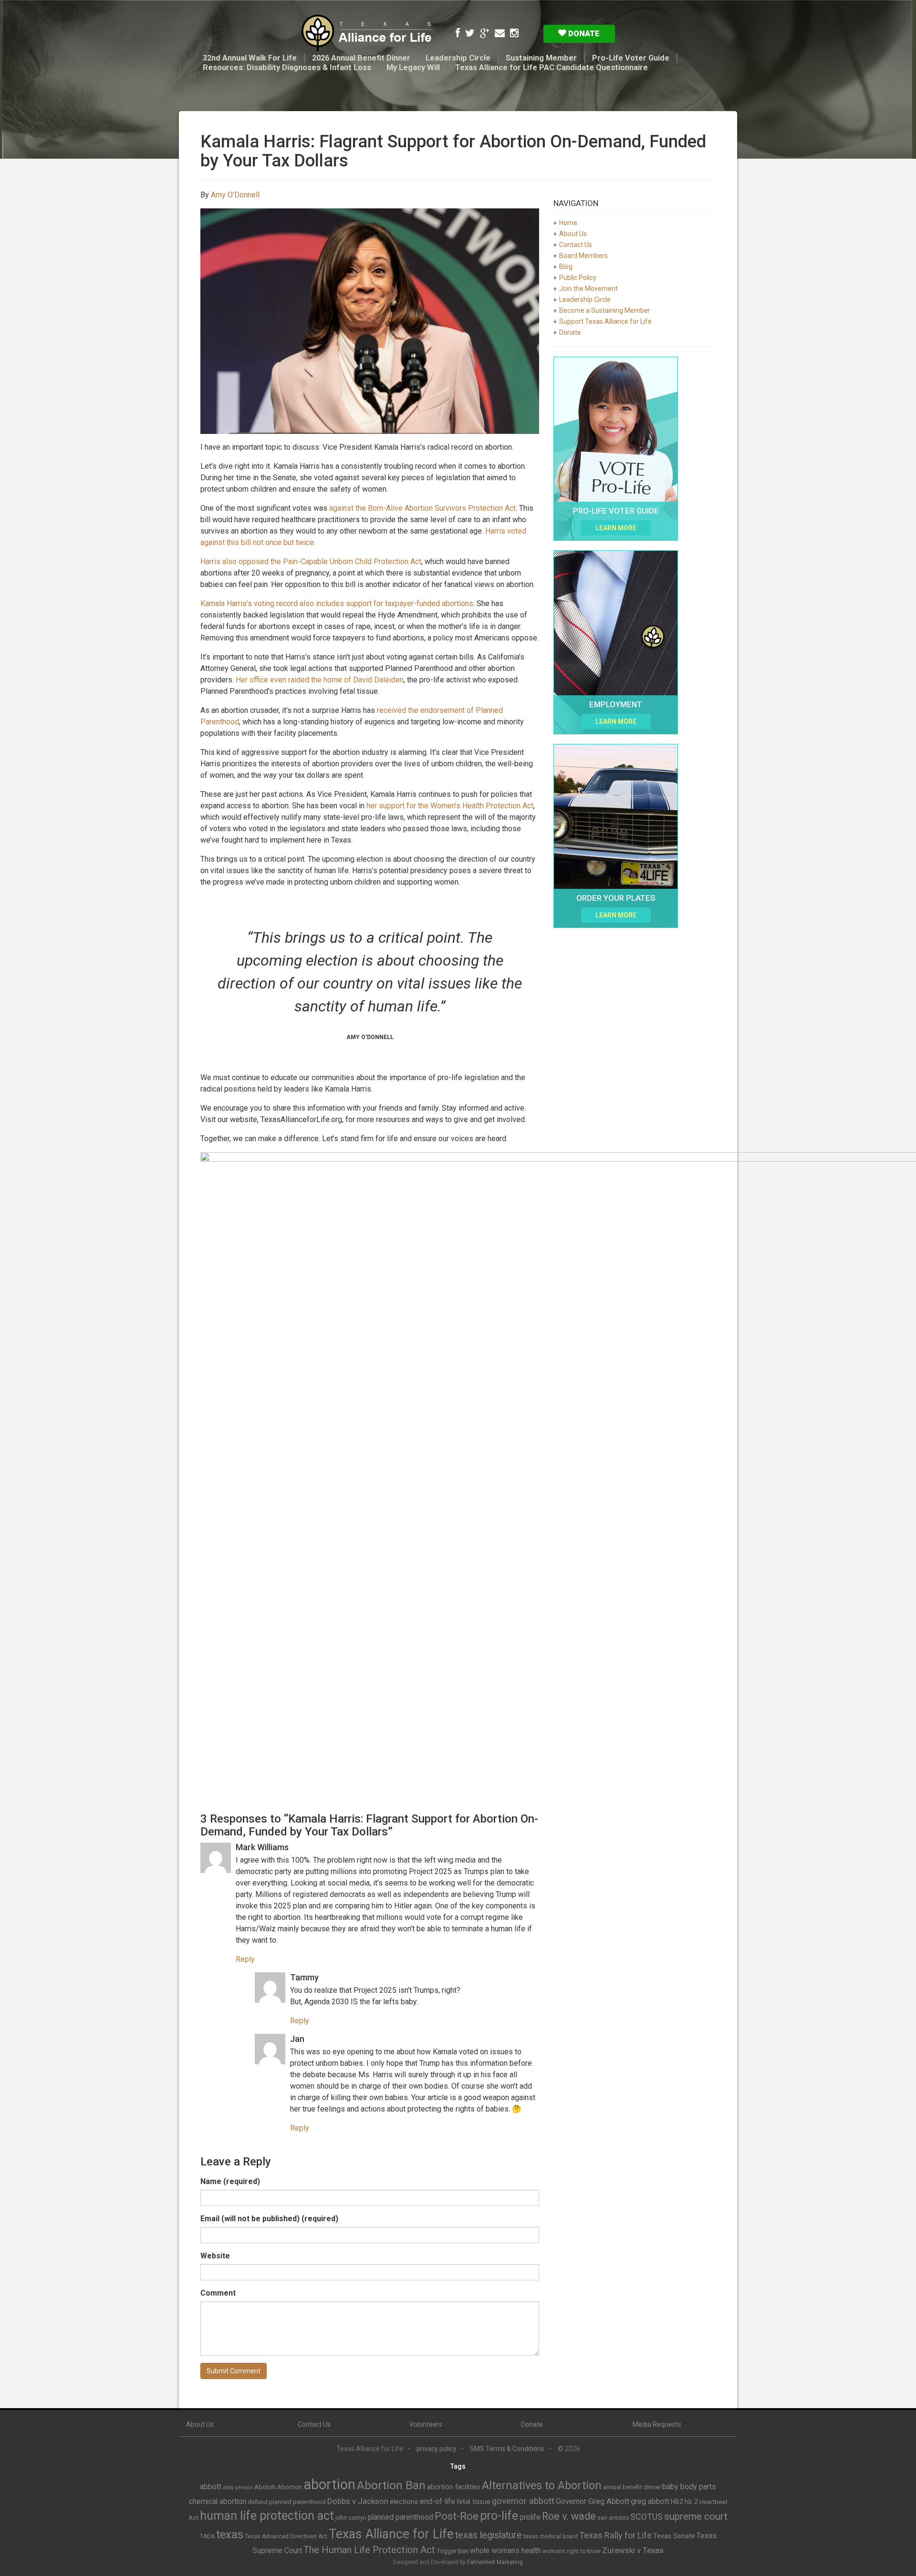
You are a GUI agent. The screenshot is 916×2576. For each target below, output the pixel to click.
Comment (218, 2293)
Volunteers (426, 2424)
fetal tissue (474, 2502)
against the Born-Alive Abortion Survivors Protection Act (422, 508)
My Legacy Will (413, 67)
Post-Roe (457, 2516)
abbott (211, 2487)
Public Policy (578, 278)
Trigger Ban (453, 2551)
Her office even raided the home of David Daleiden (320, 680)
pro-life (499, 2516)
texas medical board (551, 2536)
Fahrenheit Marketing (495, 2562)
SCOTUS (646, 2517)
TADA (207, 2536)
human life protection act (267, 2516)
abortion (329, 2484)
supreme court (696, 2516)
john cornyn (351, 2518)
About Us (573, 234)
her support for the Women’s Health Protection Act (450, 806)
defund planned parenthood (287, 2502)
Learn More (616, 528)
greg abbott (650, 2501)
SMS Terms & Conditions (507, 2449)
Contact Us (576, 245)
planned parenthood (401, 2517)
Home (568, 223)
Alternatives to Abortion (542, 2485)
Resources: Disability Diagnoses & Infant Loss (287, 67)
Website (215, 2256)
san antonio (613, 2518)
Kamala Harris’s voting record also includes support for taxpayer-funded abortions (337, 603)
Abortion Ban (391, 2485)
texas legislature (489, 2535)
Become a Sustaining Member (605, 310)
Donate (583, 33)
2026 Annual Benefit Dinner (361, 58)
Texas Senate (674, 2536)
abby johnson (238, 2488)
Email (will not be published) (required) (269, 2219)
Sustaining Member (541, 58)
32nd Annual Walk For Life (250, 58)
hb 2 (691, 2502)
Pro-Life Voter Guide (631, 58)
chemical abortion (218, 2501)
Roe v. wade (569, 2516)
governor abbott (523, 2501)
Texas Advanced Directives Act (286, 2536)
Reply (245, 1959)
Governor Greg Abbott (593, 2501)
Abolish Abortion (278, 2487)
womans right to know (572, 2551)
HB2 (677, 2502)
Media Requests (657, 2424)
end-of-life (437, 2501)
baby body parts (689, 2487)
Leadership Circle (458, 58)
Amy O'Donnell (235, 195)
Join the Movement (588, 289)
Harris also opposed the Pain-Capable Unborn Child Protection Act (311, 562)
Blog (566, 267)
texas (230, 2535)
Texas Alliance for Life (391, 2534)
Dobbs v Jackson (358, 2501)
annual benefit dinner (632, 2487)
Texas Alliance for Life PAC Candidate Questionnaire (552, 67)
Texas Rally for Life (615, 2535)
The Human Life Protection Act (369, 2550)
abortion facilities (454, 2487)
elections (404, 2502)
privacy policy (437, 2449)
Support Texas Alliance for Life (605, 321)
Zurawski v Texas (633, 2550)
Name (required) (230, 2181)
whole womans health (505, 2550)
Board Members (583, 256)
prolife (530, 2517)
